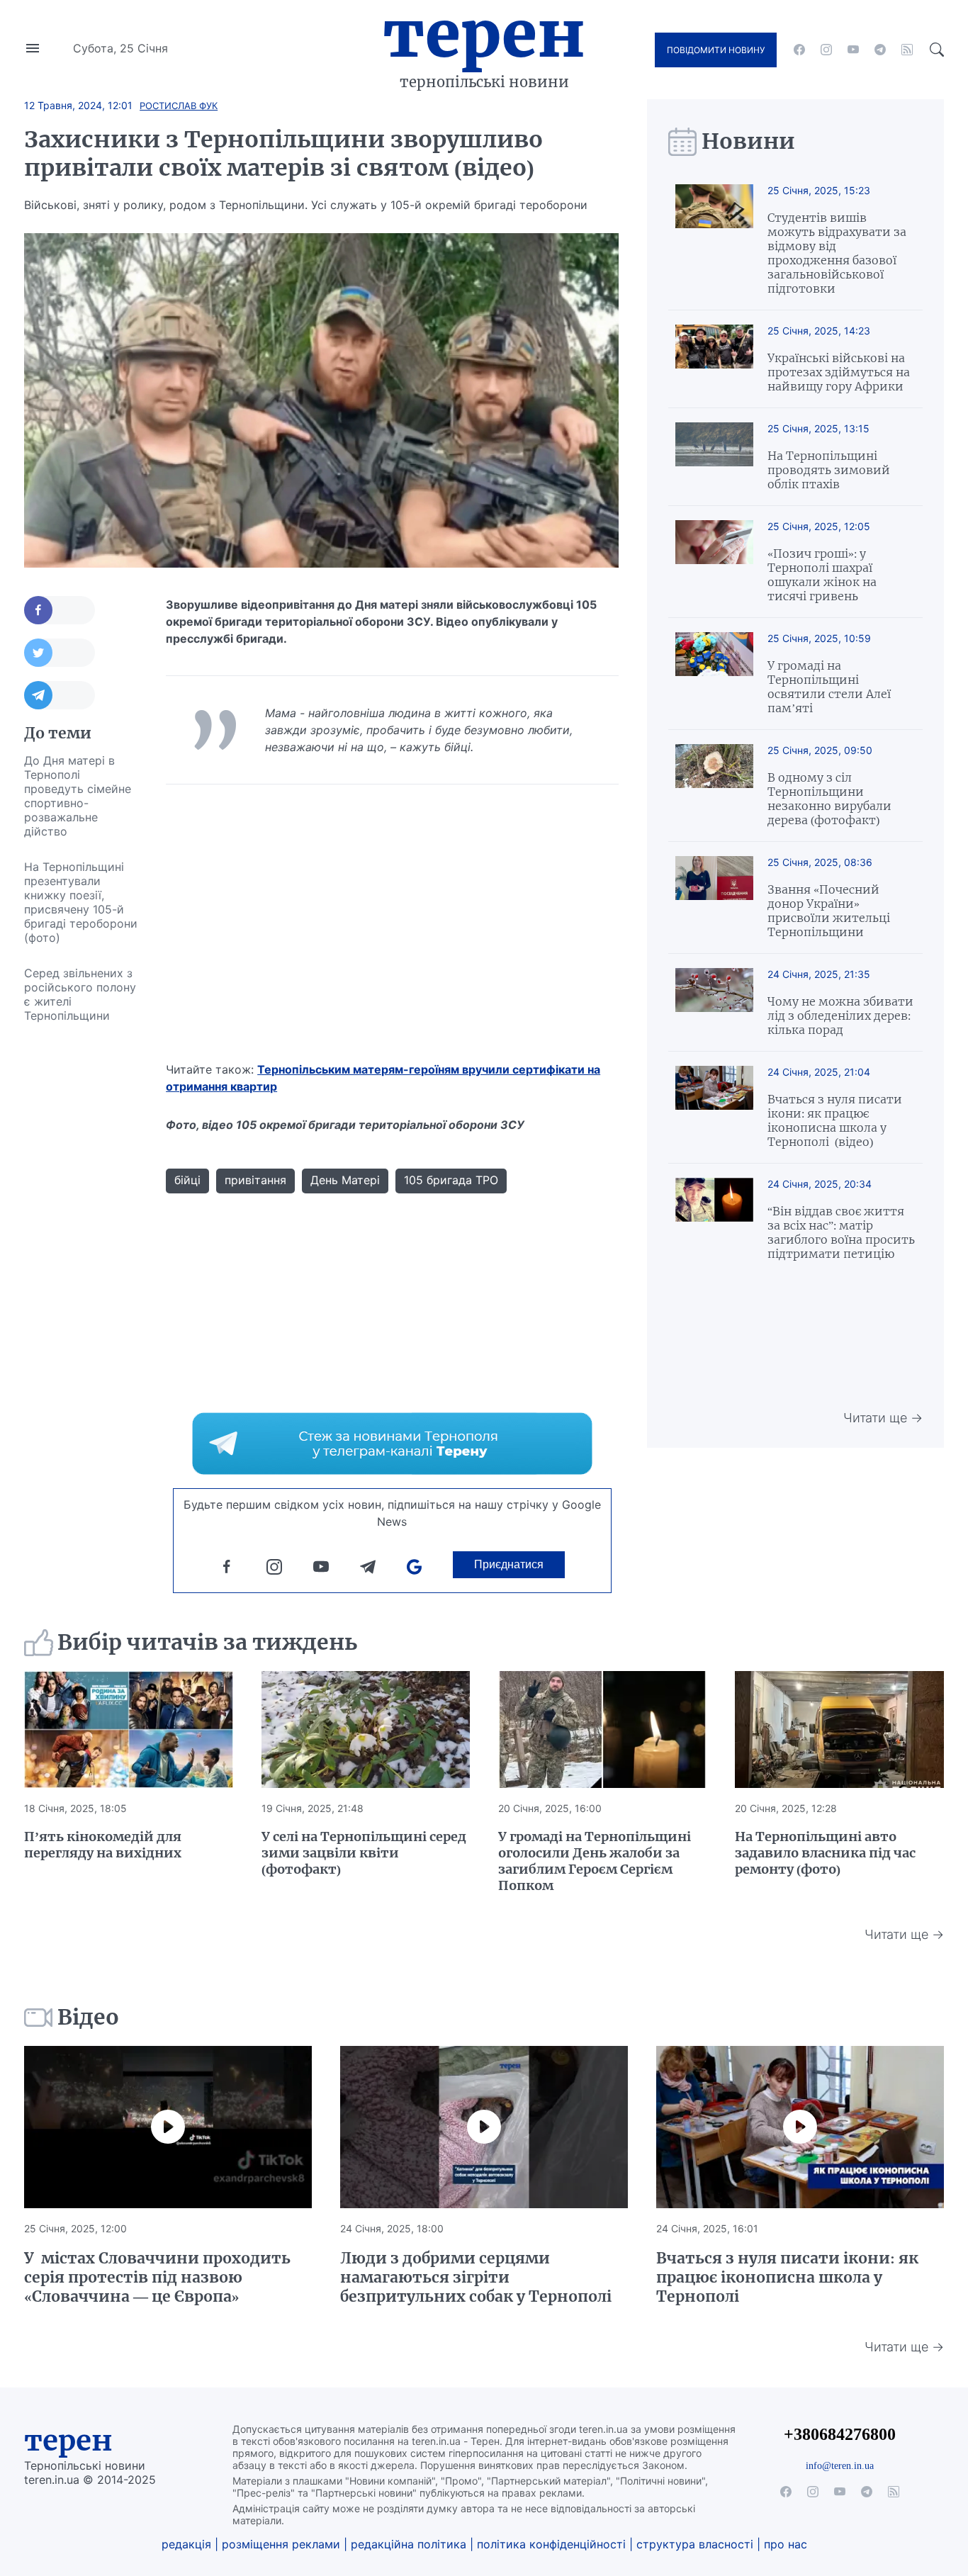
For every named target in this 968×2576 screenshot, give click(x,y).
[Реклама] (392, 1444)
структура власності (695, 2544)
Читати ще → (883, 1418)
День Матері (345, 1180)
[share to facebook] (60, 610)
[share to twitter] (60, 653)
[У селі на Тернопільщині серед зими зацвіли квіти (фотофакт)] (366, 1730)
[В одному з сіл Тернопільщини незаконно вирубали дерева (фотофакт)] (714, 786)
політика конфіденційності (551, 2544)
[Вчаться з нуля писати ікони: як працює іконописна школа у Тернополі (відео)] (714, 1107)
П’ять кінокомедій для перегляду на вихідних (103, 1845)
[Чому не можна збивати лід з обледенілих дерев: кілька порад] (714, 1002)
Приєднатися (509, 1564)
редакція (186, 2544)
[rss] (907, 50)
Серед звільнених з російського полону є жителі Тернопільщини (80, 994)
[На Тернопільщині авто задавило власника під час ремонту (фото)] (839, 1730)
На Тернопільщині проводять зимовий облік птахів (829, 470)
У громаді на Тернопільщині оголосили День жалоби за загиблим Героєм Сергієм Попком (595, 1861)
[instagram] (826, 50)
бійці (187, 1180)
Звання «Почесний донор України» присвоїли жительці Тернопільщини (829, 911)
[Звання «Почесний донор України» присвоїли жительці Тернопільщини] (714, 898)
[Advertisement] (81, 1246)
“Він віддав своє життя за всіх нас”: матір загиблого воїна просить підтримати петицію (841, 1232)
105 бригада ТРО (451, 1180)
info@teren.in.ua (840, 2465)
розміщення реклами (281, 2544)
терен (68, 2441)
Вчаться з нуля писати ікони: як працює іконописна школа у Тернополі (787, 2277)
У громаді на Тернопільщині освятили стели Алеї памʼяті (829, 687)
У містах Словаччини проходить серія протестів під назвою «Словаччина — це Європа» (157, 2277)
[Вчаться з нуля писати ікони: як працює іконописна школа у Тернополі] (800, 2127)
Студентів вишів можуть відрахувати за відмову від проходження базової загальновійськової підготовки (837, 253)
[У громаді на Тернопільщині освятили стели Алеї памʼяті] (714, 674)
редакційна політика (409, 2544)
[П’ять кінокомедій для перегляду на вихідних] (128, 1730)
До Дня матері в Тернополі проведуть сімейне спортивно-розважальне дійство (78, 796)
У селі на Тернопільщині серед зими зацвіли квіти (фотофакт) (364, 1853)
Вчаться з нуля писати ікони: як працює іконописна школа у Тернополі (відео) (835, 1120)
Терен (484, 34)
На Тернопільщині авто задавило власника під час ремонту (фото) (825, 1853)
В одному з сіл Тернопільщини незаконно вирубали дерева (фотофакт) (829, 799)
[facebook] (799, 50)
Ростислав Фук (179, 106)
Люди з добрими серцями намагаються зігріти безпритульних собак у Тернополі (476, 2277)
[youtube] (853, 50)
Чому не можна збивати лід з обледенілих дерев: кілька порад (840, 1016)
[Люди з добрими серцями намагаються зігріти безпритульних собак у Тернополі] (484, 2127)
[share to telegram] (60, 695)
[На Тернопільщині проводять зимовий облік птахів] (714, 457)
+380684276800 (840, 2434)
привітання (255, 1180)
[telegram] (880, 50)
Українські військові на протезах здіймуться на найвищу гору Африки (839, 372)
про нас (786, 2544)
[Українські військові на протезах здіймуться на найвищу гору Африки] (714, 359)
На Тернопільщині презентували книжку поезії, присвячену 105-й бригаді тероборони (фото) (81, 902)
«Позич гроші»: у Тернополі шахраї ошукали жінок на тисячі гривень (822, 575)
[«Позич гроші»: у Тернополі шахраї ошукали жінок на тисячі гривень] (714, 562)
